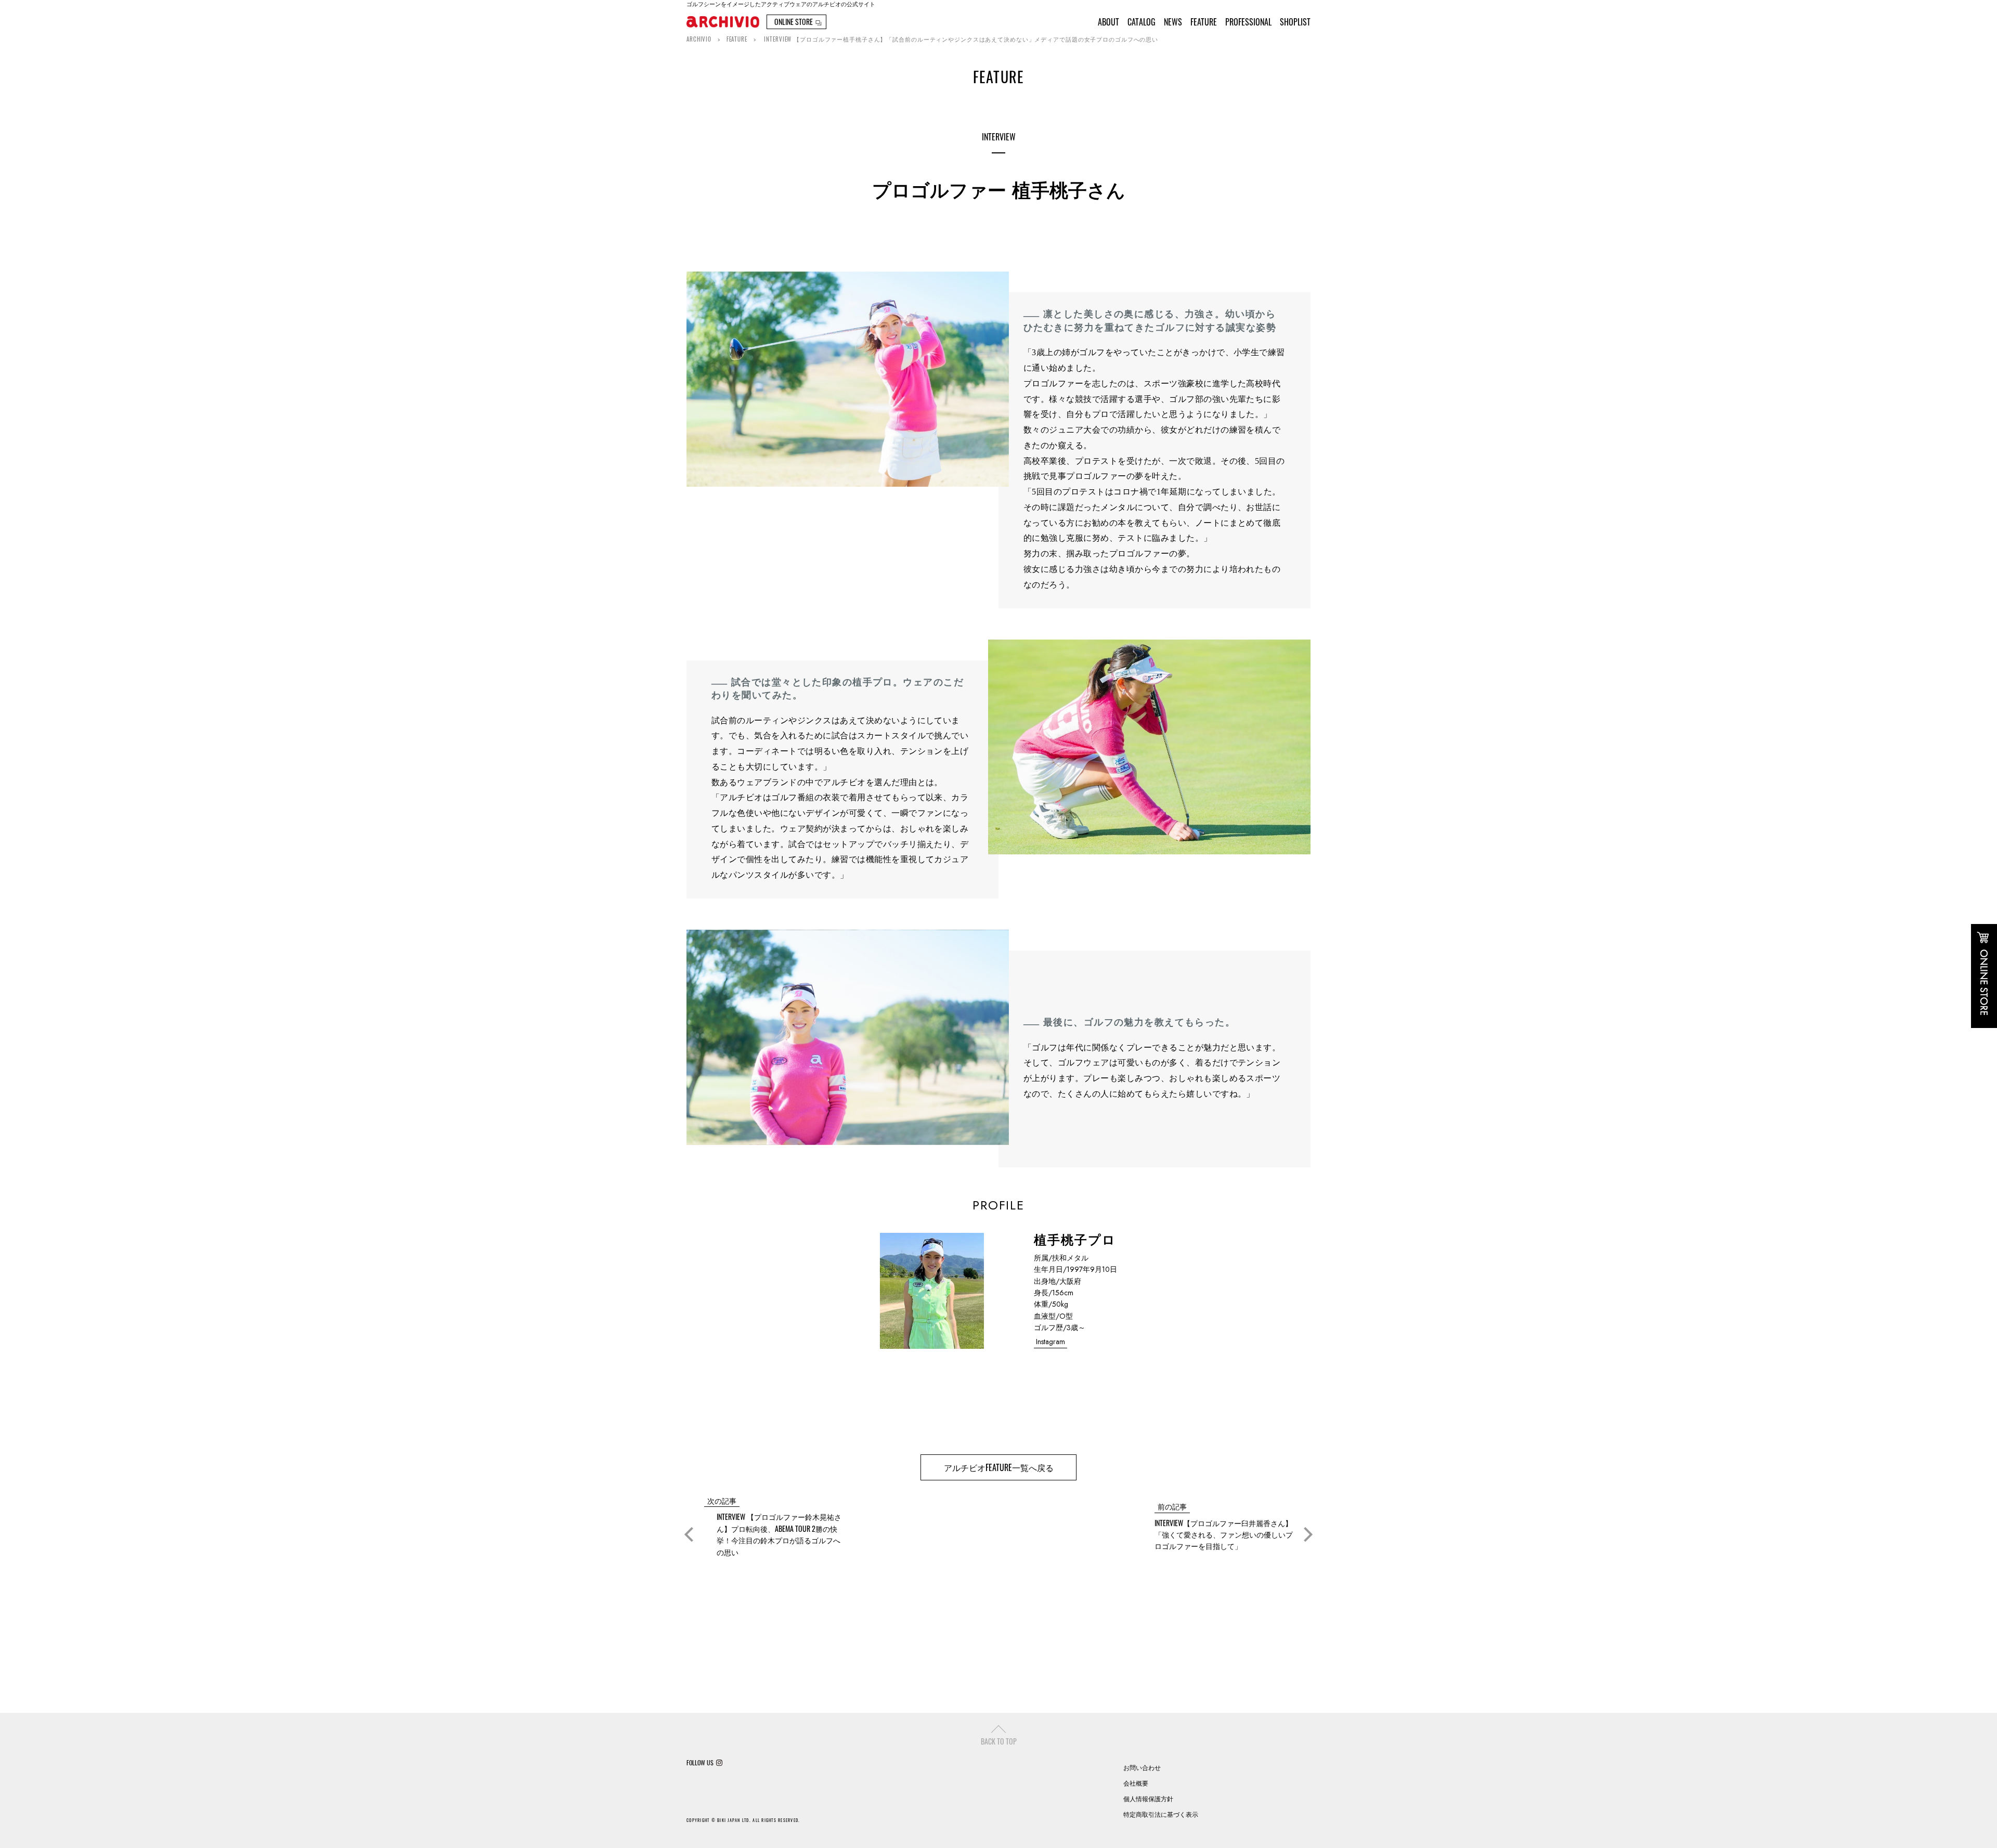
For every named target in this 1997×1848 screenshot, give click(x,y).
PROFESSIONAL (1248, 22)
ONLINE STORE (794, 22)
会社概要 (1136, 1783)
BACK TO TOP (999, 1741)
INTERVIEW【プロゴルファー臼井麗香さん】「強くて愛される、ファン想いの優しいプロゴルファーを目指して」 (1224, 1534)
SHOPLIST (1295, 22)
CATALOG (1142, 22)
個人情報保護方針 (1148, 1798)
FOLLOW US (700, 1763)
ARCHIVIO (699, 39)
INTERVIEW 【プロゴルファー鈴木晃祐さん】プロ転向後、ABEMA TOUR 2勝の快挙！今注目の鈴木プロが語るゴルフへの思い (779, 1534)
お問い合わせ (1142, 1767)
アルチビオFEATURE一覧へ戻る (999, 1467)
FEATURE (1204, 22)
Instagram (1051, 1342)
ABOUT (1108, 22)
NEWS (1173, 22)
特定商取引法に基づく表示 (1161, 1814)
